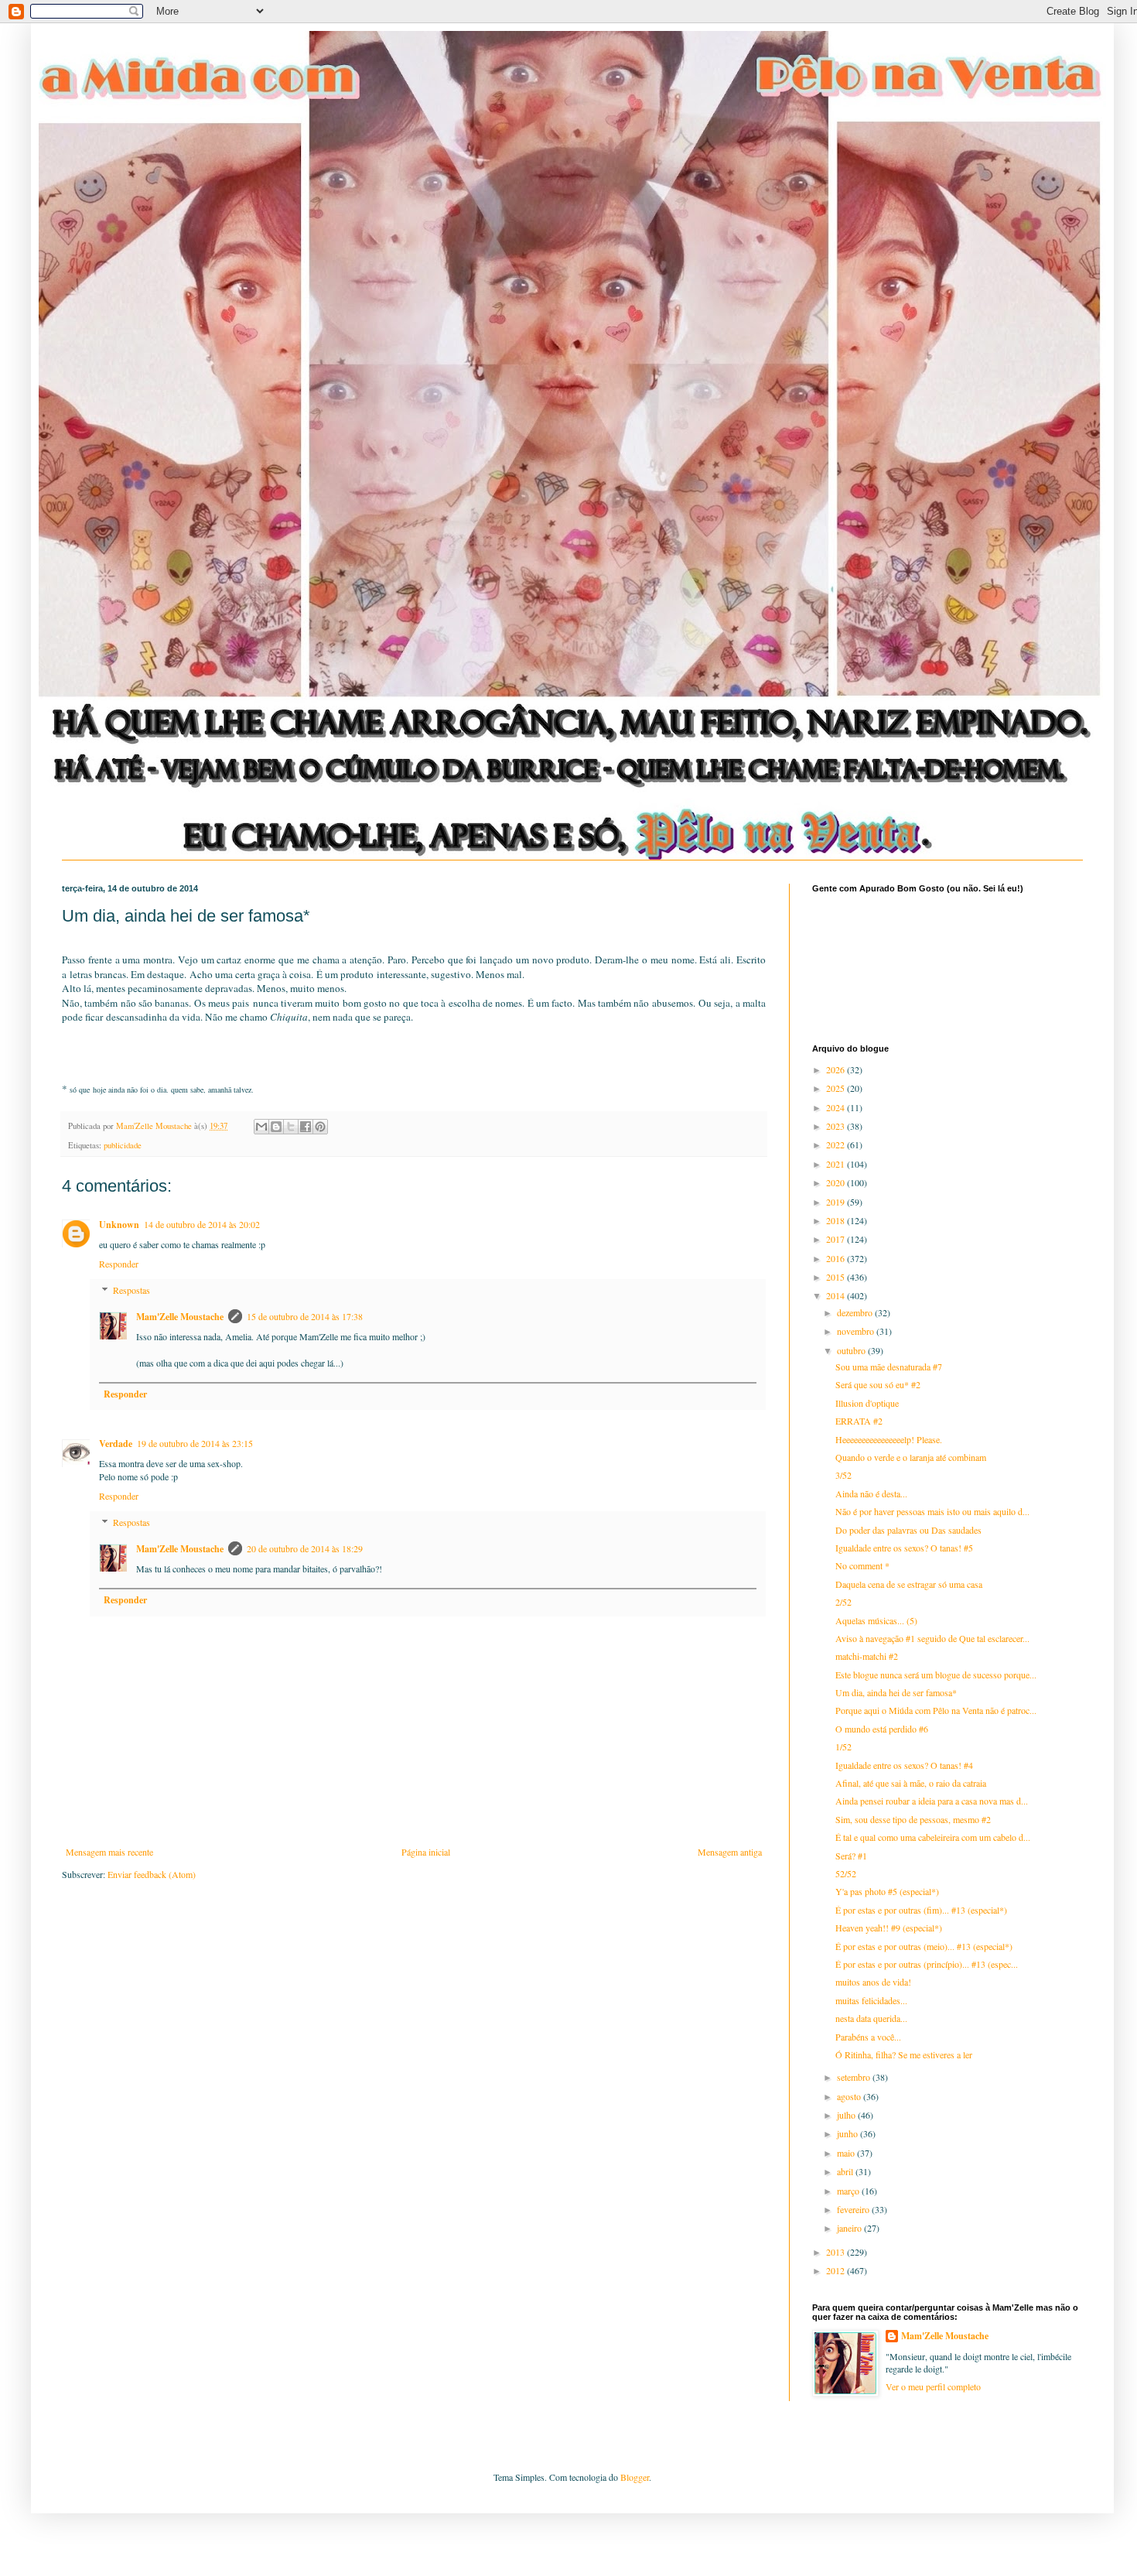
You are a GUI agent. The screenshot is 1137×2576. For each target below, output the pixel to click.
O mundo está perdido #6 (882, 1729)
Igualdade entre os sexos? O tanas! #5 (904, 1548)
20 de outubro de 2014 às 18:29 (305, 1548)
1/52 (843, 1746)
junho (848, 2133)
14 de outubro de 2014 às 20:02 (202, 1224)
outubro (852, 1350)
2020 (837, 1182)
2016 (837, 1258)
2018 (837, 1220)
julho (847, 2115)
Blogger (635, 2477)
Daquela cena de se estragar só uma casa (909, 1584)
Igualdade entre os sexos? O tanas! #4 (904, 1765)
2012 (837, 2270)
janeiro (850, 2228)
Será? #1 (851, 1856)
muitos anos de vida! (873, 1982)
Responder (119, 1264)
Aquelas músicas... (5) (876, 1620)
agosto (850, 2096)
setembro (855, 2077)
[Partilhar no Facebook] (306, 1127)
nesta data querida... (871, 2018)
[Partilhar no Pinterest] (320, 1127)
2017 (837, 1239)
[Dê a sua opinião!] (276, 1127)
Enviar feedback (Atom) (152, 1874)
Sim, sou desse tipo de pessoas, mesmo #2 (913, 1819)
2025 (837, 1088)
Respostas (131, 1291)
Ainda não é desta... (871, 1493)
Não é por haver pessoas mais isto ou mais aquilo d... (932, 1511)
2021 (837, 1164)
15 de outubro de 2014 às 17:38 (305, 1316)
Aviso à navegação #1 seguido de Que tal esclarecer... (932, 1638)
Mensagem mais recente (109, 1852)
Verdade (116, 1444)
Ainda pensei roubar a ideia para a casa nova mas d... (932, 1801)
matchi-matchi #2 (867, 1656)
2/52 (843, 1602)
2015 (837, 1277)
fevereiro (854, 2209)
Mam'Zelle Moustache (180, 1317)
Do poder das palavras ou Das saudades (908, 1530)
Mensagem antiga (730, 1852)
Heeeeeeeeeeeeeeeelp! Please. (889, 1439)
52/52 (846, 1873)
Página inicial (426, 1852)
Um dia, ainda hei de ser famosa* (896, 1692)
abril (846, 2171)
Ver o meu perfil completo (933, 2386)
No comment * (862, 1565)
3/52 (843, 1475)
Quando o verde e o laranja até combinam (911, 1457)
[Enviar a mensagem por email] (261, 1127)
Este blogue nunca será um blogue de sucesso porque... (936, 1675)
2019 (837, 1202)
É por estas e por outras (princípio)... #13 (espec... (927, 1964)
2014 (837, 1295)
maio (847, 2153)
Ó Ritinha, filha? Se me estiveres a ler (904, 2054)
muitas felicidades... (871, 2000)
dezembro (856, 1312)
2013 (837, 2252)
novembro (857, 1331)
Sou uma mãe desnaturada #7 (889, 1367)
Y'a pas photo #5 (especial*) (887, 1891)
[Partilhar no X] (291, 1127)
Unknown (119, 1225)
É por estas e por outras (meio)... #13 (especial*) (924, 1946)
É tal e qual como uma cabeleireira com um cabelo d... (933, 1837)
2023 (837, 1126)
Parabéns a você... (868, 2037)
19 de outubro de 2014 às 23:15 (195, 1443)
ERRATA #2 (859, 1421)
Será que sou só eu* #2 (878, 1384)
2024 (837, 1107)
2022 (837, 1144)
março (849, 2191)
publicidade (123, 1145)
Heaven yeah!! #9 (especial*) (889, 1928)
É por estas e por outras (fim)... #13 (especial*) (921, 1910)
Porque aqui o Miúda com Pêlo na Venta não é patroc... (936, 1710)
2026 (837, 1069)
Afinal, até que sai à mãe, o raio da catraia (911, 1783)
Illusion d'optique (867, 1403)
